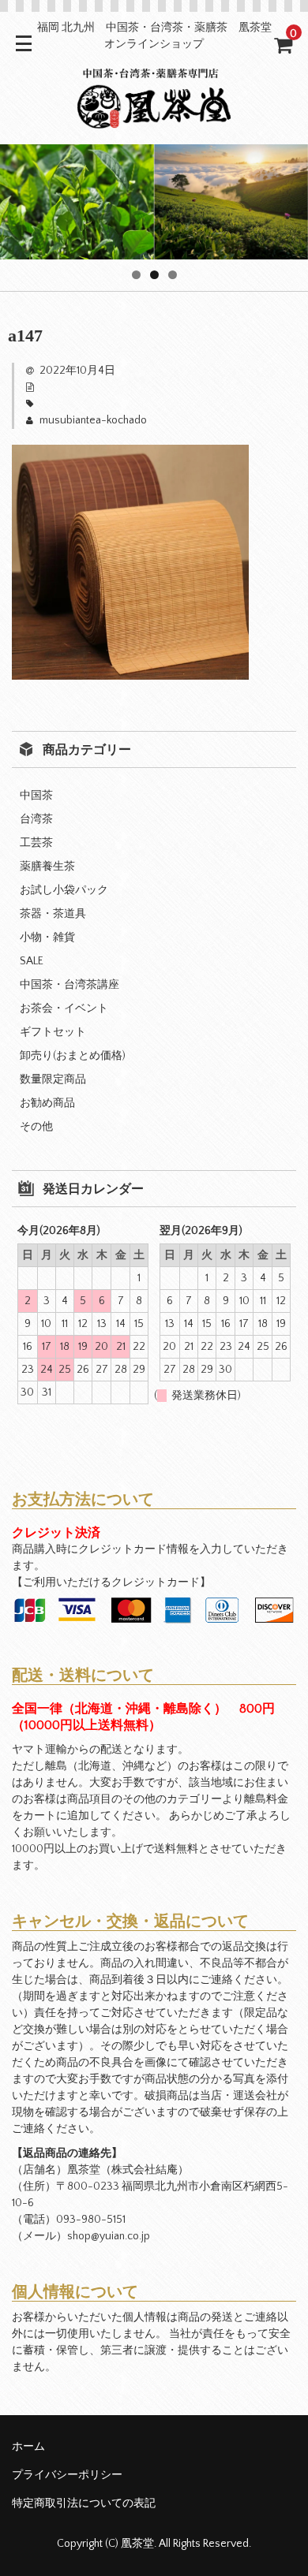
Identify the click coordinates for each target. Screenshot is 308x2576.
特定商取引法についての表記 (84, 2503)
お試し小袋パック (64, 890)
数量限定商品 (53, 1079)
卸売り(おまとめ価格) (73, 1056)
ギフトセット (53, 1032)
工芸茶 (36, 843)
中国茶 (36, 796)
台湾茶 (36, 819)
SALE (32, 961)
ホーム (28, 2447)
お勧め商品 (47, 1103)
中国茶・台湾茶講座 (69, 985)
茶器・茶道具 (53, 914)
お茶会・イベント (64, 1008)
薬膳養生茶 (47, 867)
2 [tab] (154, 275)
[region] (154, 202)
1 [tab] (136, 275)
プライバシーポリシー (67, 2475)
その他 (36, 1127)
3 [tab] (173, 275)
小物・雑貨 (47, 938)
